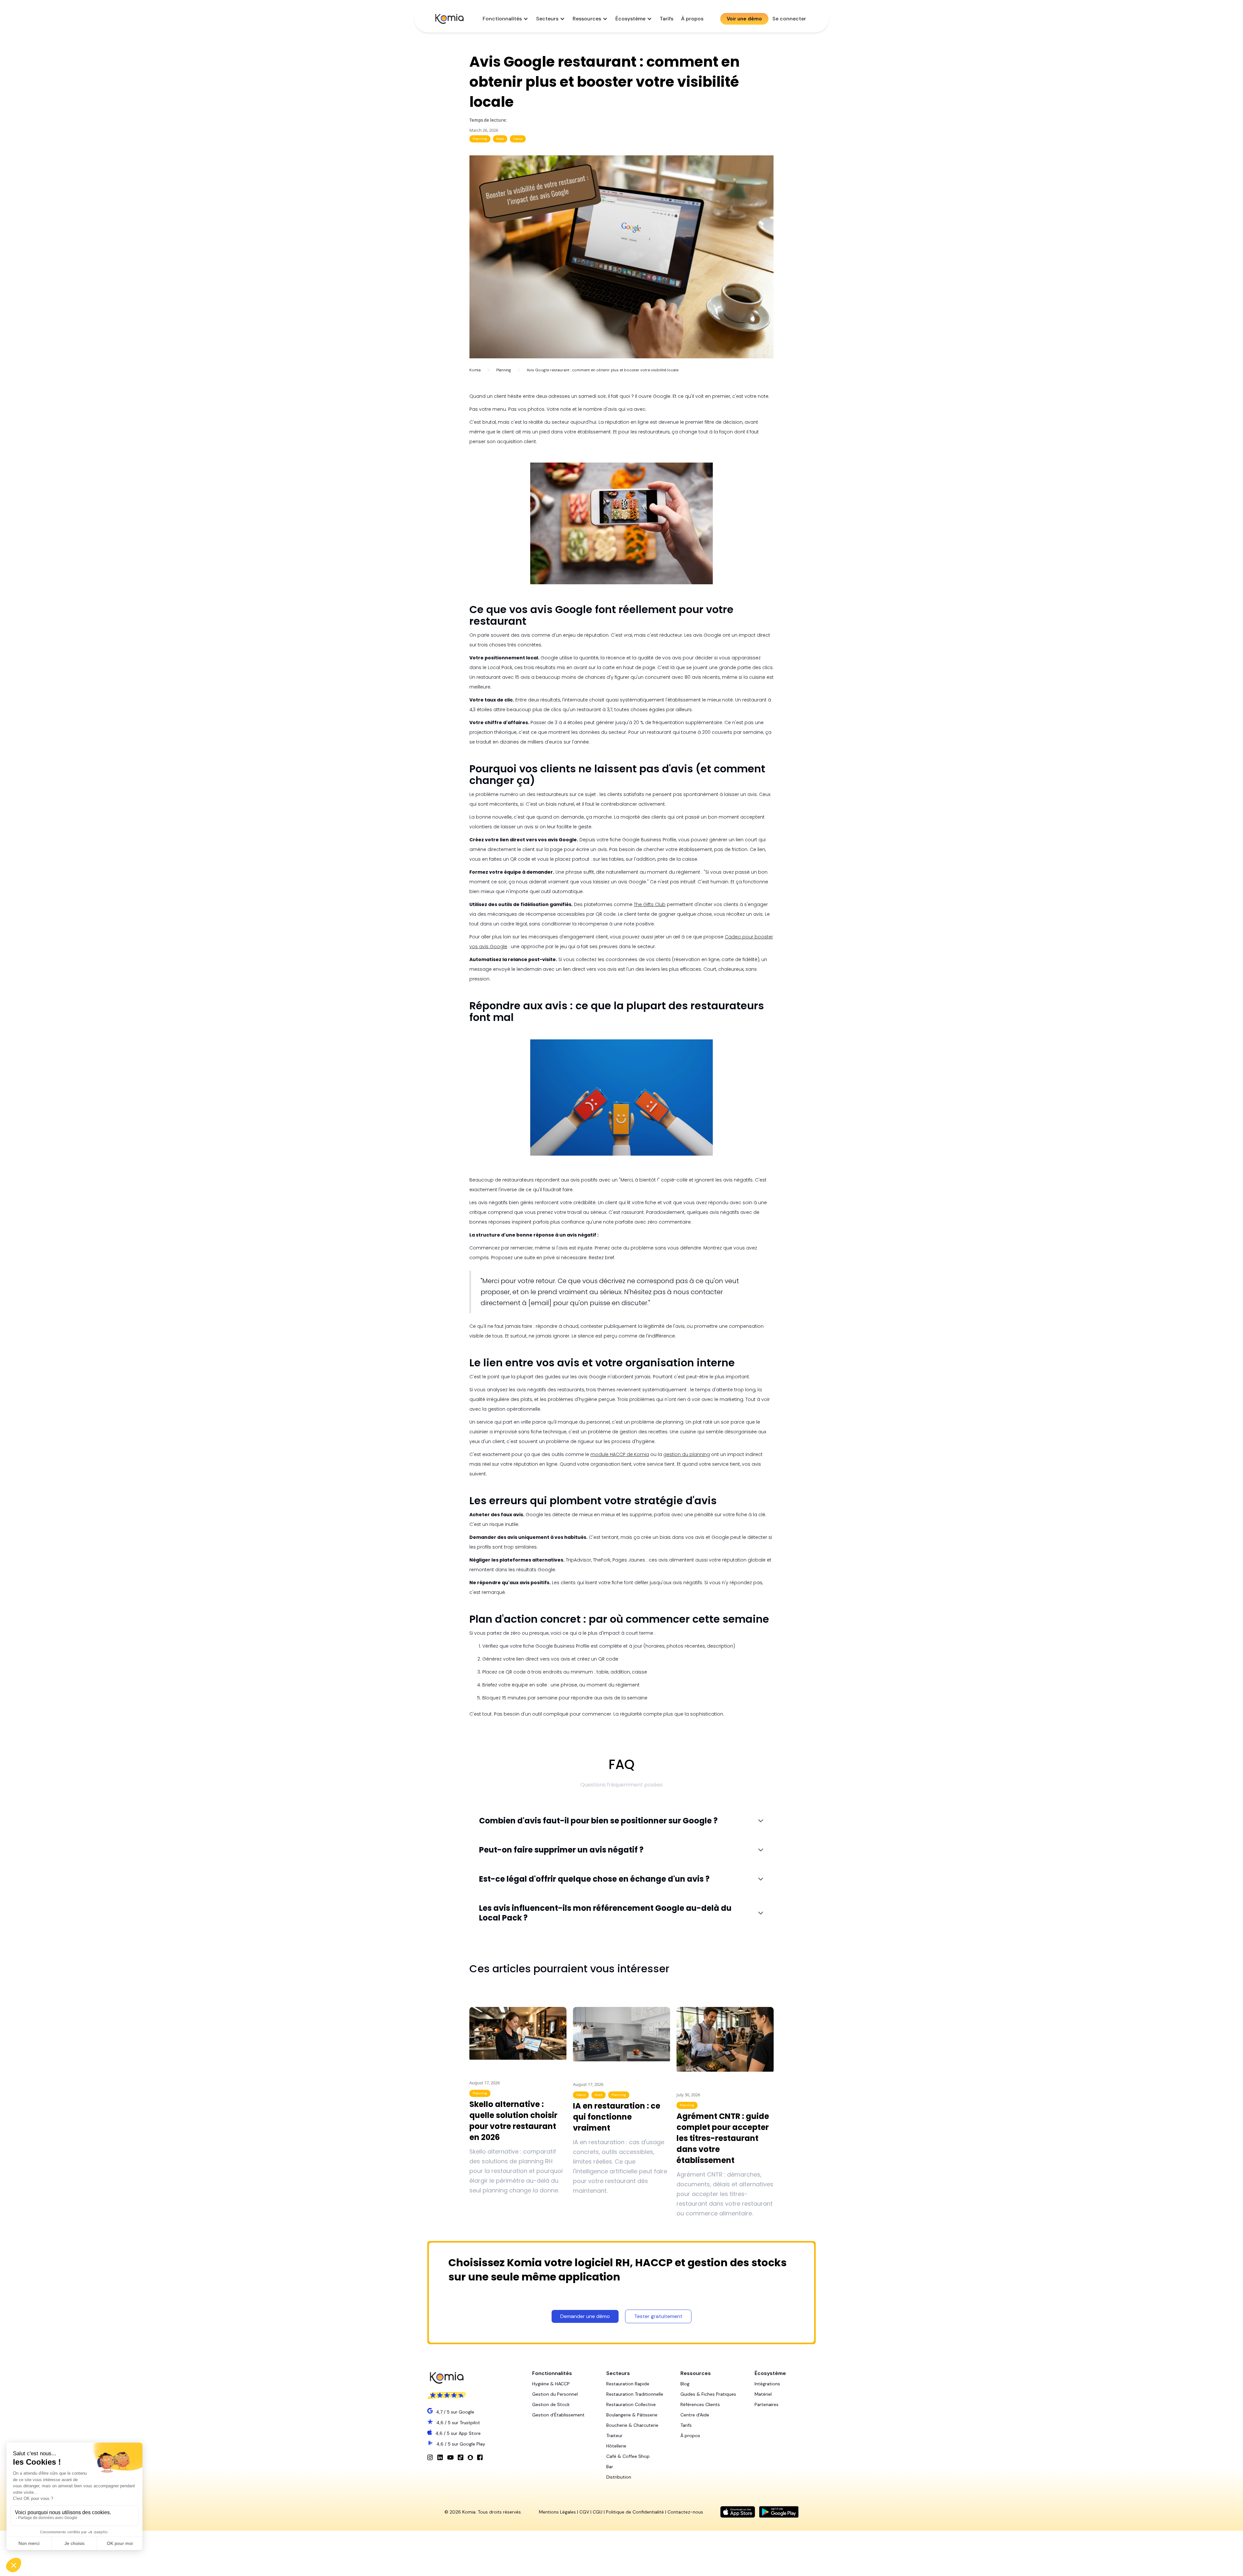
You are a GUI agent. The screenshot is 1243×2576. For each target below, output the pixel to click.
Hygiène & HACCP (551, 2384)
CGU (598, 2512)
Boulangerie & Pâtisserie (632, 2415)
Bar (610, 2467)
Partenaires (767, 2404)
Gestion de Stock (551, 2404)
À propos (692, 19)
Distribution (619, 2477)
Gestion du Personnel (555, 2394)
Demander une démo (585, 2316)
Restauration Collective (631, 2404)
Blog (685, 2384)
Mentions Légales (557, 2512)
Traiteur (614, 2436)
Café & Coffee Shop (628, 2456)
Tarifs (666, 19)
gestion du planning (687, 1454)
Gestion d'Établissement (558, 2415)
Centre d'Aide (695, 2415)
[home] (449, 19)
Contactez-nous (685, 2512)
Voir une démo (744, 19)
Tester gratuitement (658, 2316)
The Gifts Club (650, 904)
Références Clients (700, 2404)
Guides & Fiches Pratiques (708, 2394)
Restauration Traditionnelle (635, 2394)
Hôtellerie (616, 2446)
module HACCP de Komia (620, 1454)
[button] (505, 19)
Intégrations (767, 2384)
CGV (584, 2512)
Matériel (763, 2394)
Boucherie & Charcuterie (632, 2425)
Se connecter (789, 19)
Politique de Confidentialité (635, 2512)
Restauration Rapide (628, 2384)
